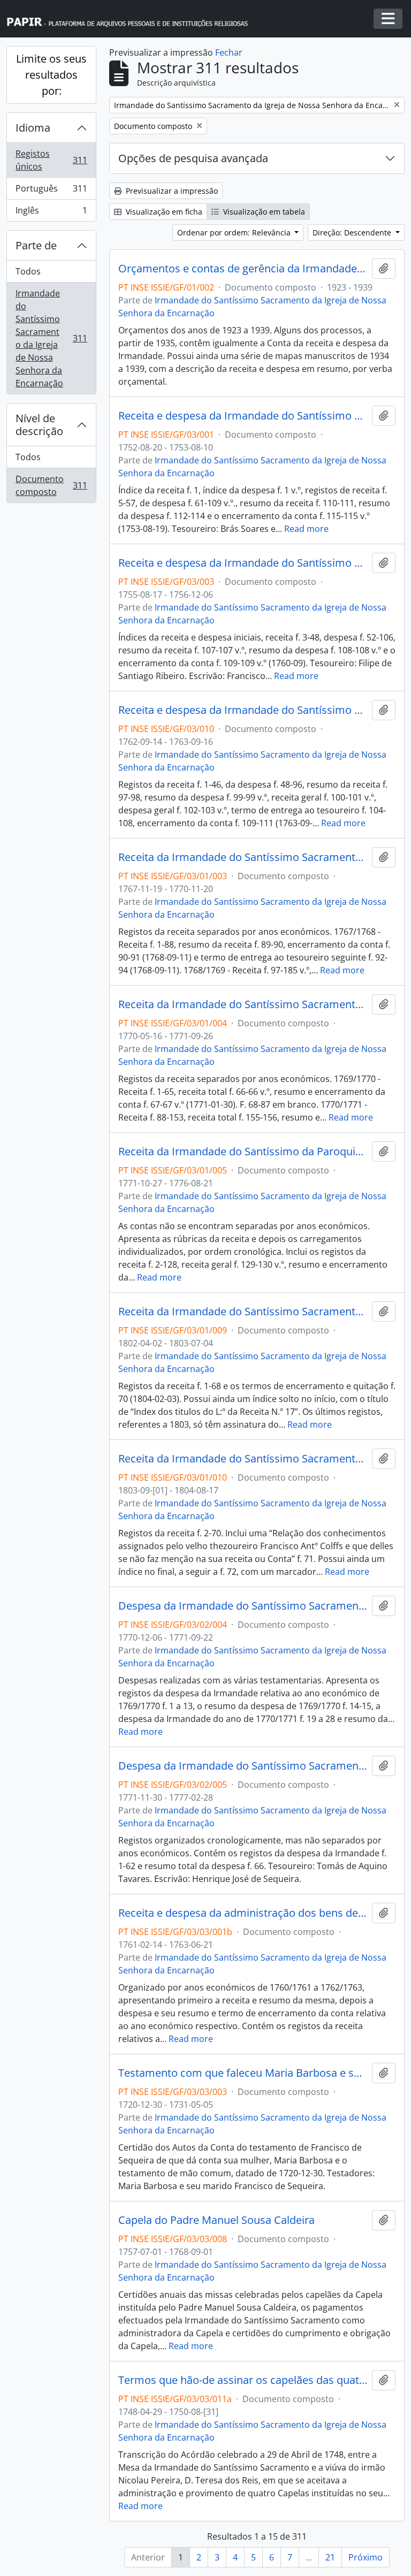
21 (330, 2557)
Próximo (366, 2557)
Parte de (36, 245)
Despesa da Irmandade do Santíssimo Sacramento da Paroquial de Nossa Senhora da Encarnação (243, 1606)
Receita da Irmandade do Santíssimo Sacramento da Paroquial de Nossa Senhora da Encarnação (243, 857)
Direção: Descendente (353, 233)
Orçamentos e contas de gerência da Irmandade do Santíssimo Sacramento (243, 269)
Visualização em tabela (263, 212)
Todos (28, 271)
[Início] (132, 19)
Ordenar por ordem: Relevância (235, 233)
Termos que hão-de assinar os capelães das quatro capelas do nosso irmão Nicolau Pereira (243, 2380)
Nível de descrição (39, 425)
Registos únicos (51, 160)
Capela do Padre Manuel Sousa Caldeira (216, 2220)
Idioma (33, 128)
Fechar (229, 52)
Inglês (51, 213)
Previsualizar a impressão (171, 191)
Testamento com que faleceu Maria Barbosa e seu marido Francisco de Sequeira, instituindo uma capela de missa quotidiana (243, 2073)
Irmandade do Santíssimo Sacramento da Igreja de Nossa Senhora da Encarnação (51, 338)
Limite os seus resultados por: (51, 75)
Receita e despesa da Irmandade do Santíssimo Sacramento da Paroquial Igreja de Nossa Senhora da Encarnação (243, 416)
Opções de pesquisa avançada (193, 158)
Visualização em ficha (163, 212)
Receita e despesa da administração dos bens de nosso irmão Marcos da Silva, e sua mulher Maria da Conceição (243, 1913)
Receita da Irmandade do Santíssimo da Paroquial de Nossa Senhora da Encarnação (243, 1152)
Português (51, 191)
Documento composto (51, 485)
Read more (306, 529)
